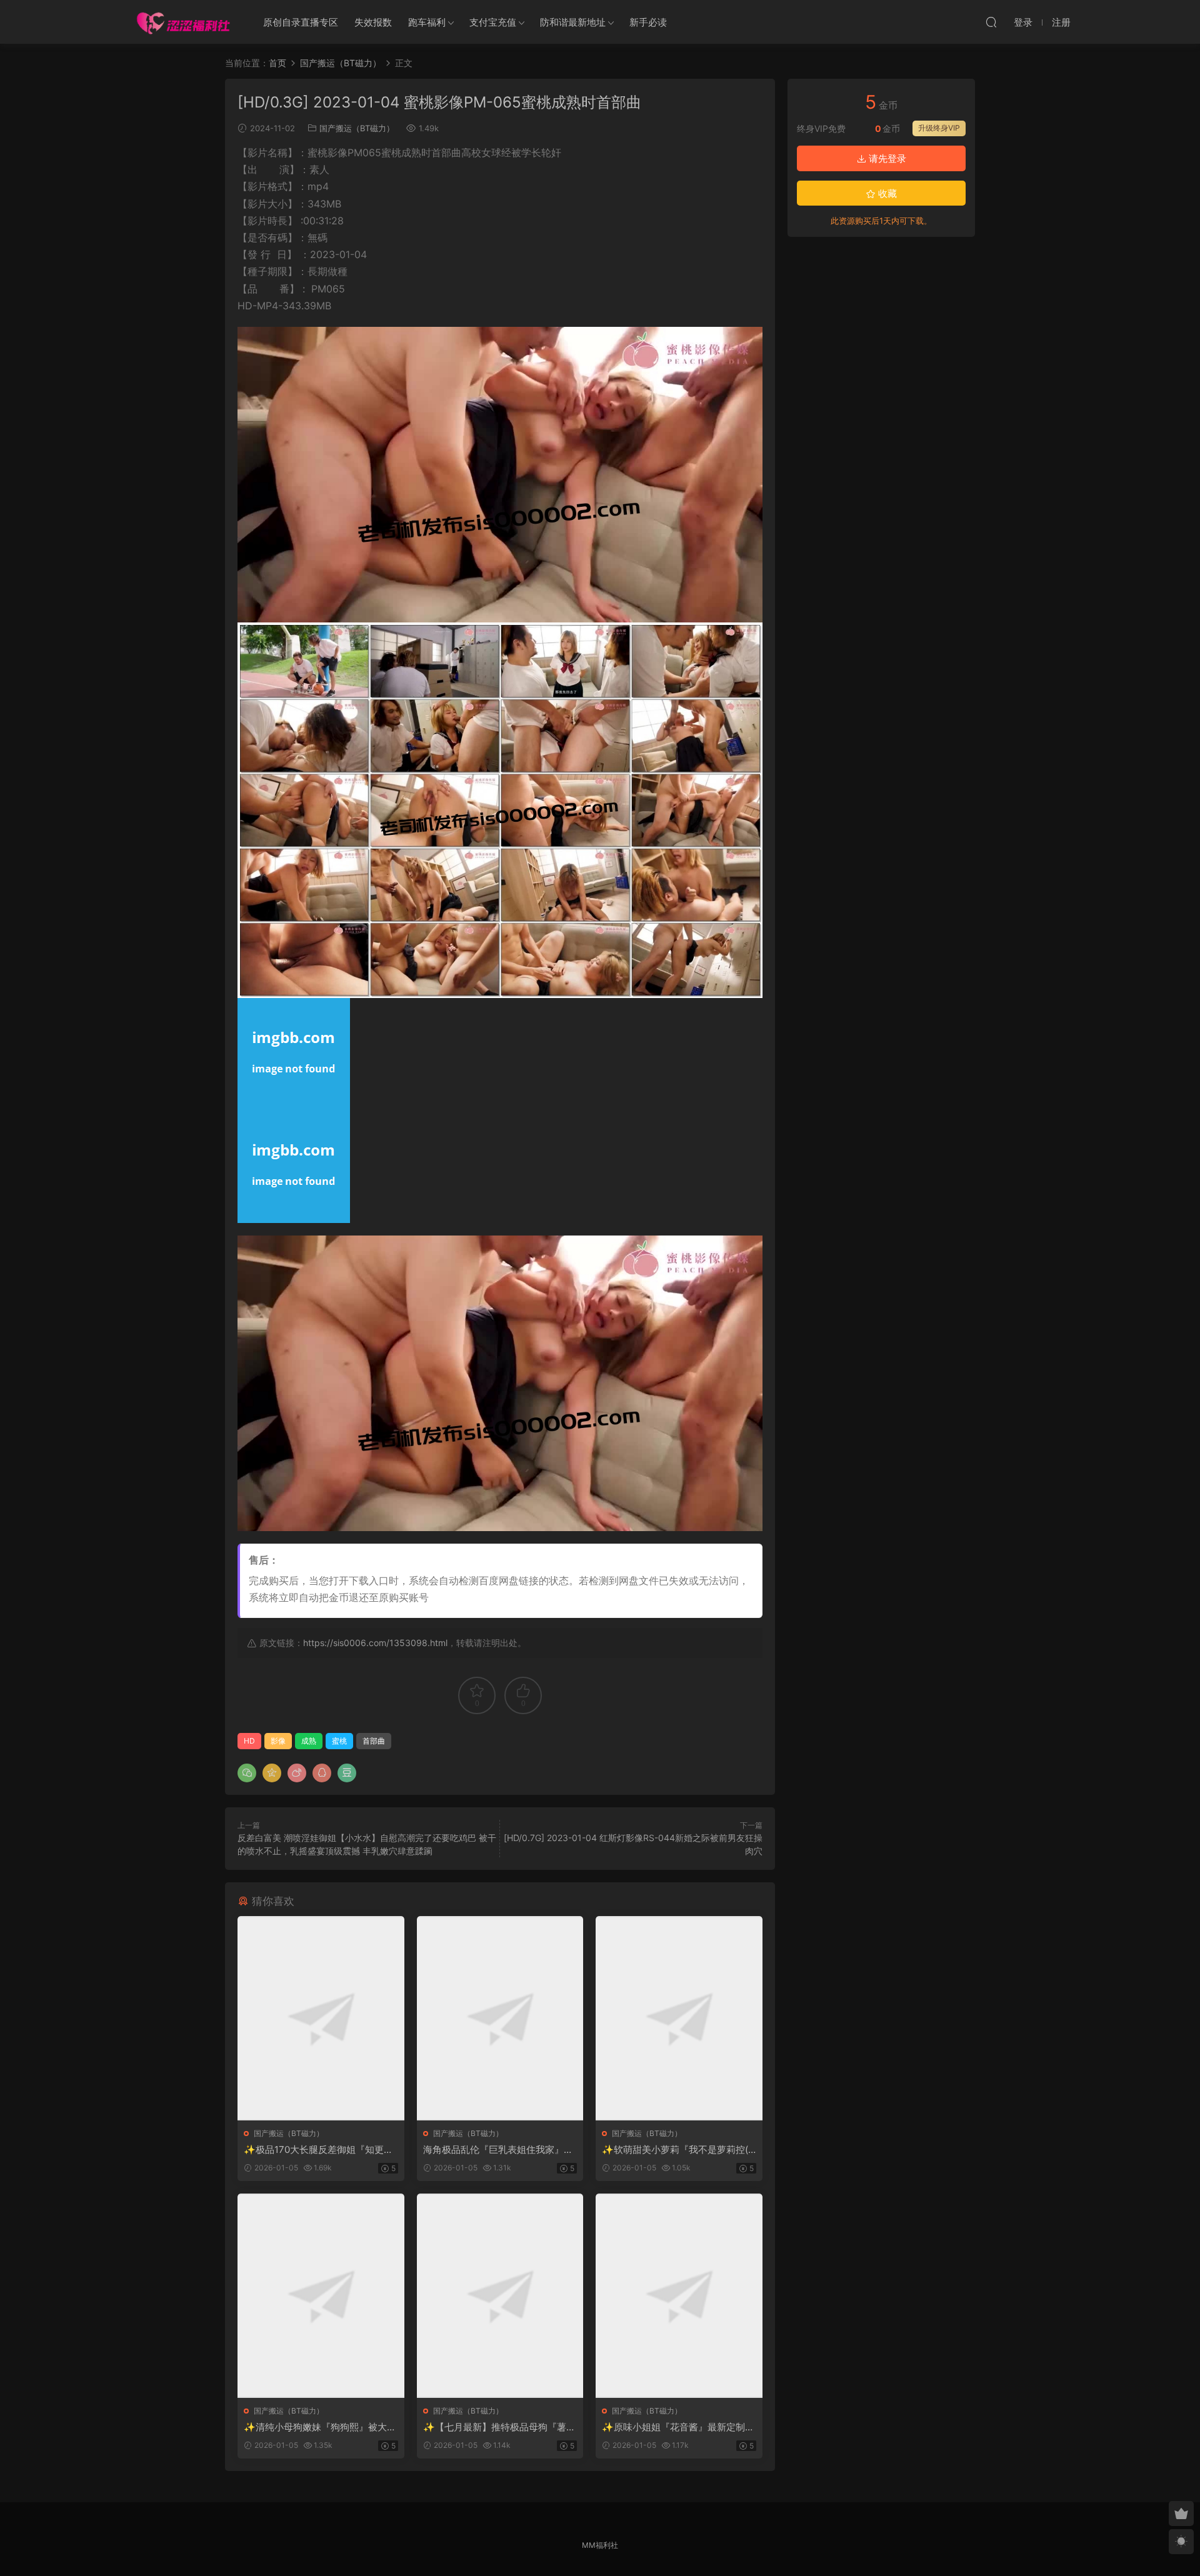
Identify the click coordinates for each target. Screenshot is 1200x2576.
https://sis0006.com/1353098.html (375, 1643)
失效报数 (373, 22)
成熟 (309, 1741)
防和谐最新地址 (573, 22)
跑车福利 (427, 22)
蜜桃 (339, 1741)
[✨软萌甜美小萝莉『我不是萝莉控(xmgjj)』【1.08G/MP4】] (679, 2018)
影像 (278, 1741)
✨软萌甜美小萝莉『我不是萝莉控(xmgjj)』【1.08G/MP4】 (677, 2150)
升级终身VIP (939, 128)
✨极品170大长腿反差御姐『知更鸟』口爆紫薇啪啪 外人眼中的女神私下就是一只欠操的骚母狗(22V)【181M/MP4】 (320, 2150)
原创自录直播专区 (301, 22)
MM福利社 (600, 2545)
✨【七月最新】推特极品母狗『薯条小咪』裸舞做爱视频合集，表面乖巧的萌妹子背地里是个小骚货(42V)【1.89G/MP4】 (499, 2427)
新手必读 (648, 22)
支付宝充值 (493, 22)
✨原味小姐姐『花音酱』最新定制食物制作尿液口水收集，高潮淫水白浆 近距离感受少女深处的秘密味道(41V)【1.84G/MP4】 (678, 2427)
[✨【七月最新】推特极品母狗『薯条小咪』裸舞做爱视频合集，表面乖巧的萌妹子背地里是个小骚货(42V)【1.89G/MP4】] (500, 2296)
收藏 (886, 193)
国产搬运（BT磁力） (357, 128)
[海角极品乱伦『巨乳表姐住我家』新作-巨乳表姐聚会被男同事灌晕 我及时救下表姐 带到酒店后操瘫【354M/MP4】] (500, 2018)
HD (249, 1741)
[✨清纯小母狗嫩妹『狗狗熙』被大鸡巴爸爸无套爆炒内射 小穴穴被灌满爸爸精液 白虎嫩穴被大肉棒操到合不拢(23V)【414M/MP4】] (321, 2296)
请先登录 (886, 158)
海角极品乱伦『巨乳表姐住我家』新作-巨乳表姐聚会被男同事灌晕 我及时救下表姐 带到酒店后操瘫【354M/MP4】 (500, 2150)
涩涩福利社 (183, 22)
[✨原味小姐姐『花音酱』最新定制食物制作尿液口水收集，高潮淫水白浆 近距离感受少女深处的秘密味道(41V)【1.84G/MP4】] (679, 2296)
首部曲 (374, 1741)
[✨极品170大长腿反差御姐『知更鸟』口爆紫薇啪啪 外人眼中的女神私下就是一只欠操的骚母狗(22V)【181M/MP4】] (321, 2018)
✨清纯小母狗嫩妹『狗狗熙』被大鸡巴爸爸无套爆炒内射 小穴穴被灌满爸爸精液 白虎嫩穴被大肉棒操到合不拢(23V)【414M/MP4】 (320, 2427)
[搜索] (991, 22)
